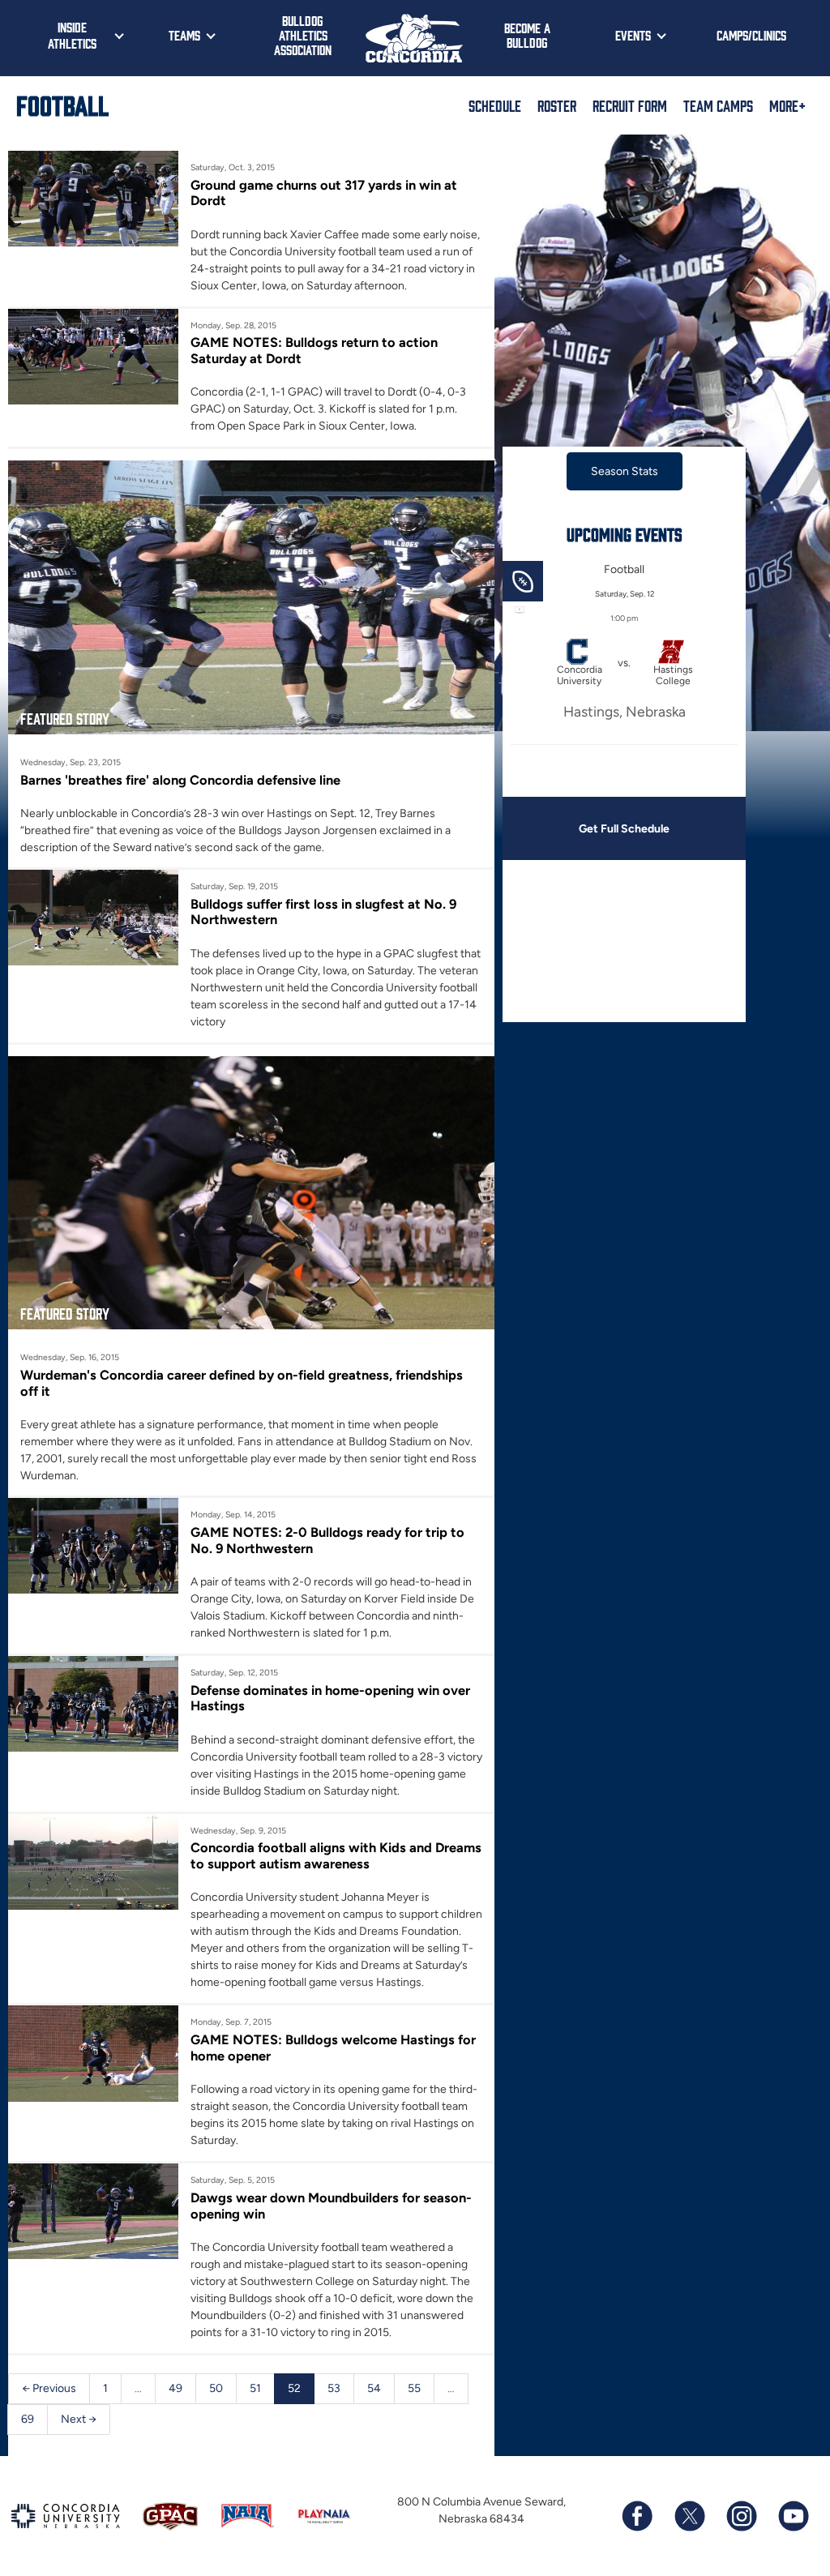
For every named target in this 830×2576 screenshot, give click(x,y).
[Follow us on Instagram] (741, 2516)
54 (374, 2388)
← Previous (49, 2388)
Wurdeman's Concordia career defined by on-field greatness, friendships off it (242, 1383)
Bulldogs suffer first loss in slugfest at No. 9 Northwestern (323, 912)
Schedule (495, 105)
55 (414, 2388)
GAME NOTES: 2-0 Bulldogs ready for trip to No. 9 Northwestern (327, 1540)
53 (334, 2388)
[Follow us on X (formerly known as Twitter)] (689, 2516)
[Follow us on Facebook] (637, 2516)
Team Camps (718, 105)
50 (216, 2388)
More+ (787, 105)
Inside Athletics (72, 35)
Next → (79, 2419)
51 (255, 2388)
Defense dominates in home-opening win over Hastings (330, 1698)
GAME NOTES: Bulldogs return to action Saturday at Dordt (314, 350)
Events (633, 35)
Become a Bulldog (527, 35)
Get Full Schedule (624, 829)
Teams (184, 35)
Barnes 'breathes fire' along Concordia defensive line (180, 780)
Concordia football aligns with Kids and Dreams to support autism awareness (336, 1855)
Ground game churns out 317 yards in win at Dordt (324, 193)
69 (28, 2419)
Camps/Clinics (751, 35)
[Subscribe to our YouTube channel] (793, 2516)
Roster (557, 105)
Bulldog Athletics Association (303, 35)
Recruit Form (630, 105)
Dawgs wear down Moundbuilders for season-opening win (331, 2206)
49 (175, 2388)
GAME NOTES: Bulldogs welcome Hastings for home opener (333, 2048)
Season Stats (625, 471)
